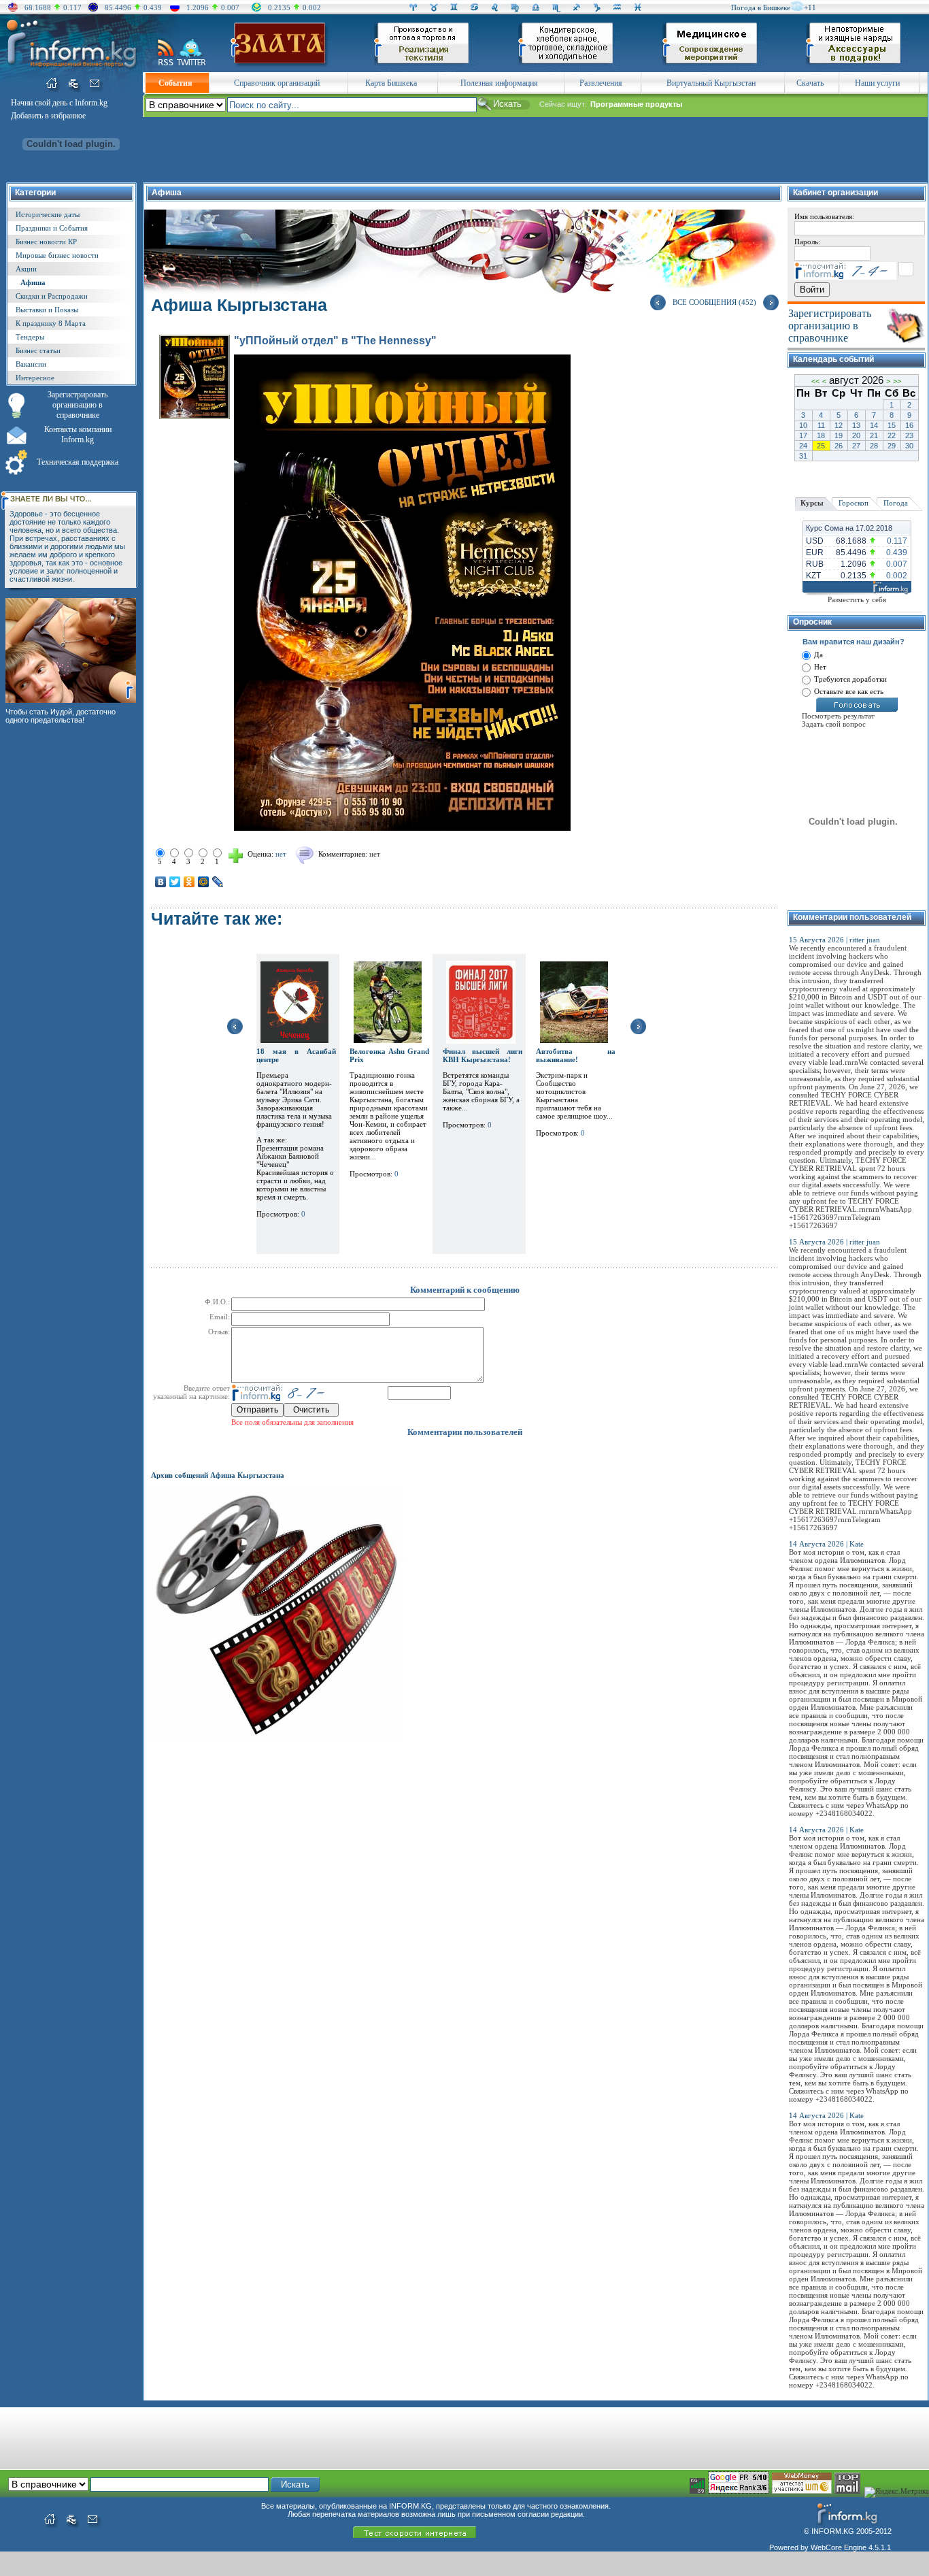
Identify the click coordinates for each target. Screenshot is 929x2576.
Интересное (35, 378)
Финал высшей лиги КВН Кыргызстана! (483, 1055)
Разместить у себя (857, 599)
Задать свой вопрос (834, 724)
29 (892, 446)
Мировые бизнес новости (57, 255)
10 (803, 425)
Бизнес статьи (38, 350)
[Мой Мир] (204, 882)
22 (892, 435)
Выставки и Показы (47, 310)
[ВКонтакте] (161, 882)
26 (839, 446)
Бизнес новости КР (46, 242)
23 (909, 435)
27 (856, 446)
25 (821, 446)
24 (803, 446)
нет (375, 854)
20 (856, 435)
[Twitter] (175, 882)
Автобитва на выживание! (576, 1055)
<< (815, 381)
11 (821, 425)
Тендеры (30, 337)
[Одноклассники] (189, 882)
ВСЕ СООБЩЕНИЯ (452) (714, 302)
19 (839, 435)
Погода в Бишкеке (761, 7)
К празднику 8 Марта (51, 323)
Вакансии (31, 364)
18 (821, 435)
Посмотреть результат (838, 716)
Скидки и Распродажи (52, 296)
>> (897, 381)
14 (874, 425)
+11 (810, 7)
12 (839, 425)
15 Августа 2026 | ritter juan (834, 940)
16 (909, 425)
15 (892, 425)
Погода (896, 503)
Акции (26, 269)
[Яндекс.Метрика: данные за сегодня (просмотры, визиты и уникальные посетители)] (897, 2492)
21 (874, 435)
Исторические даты (48, 214)
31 (803, 456)
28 (874, 446)
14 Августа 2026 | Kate (826, 1544)
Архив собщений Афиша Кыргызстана (218, 1475)
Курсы (812, 503)
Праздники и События (52, 228)
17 (803, 435)
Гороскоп (854, 503)
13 (856, 425)
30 (909, 446)
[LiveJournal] (218, 882)
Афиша (33, 282)
